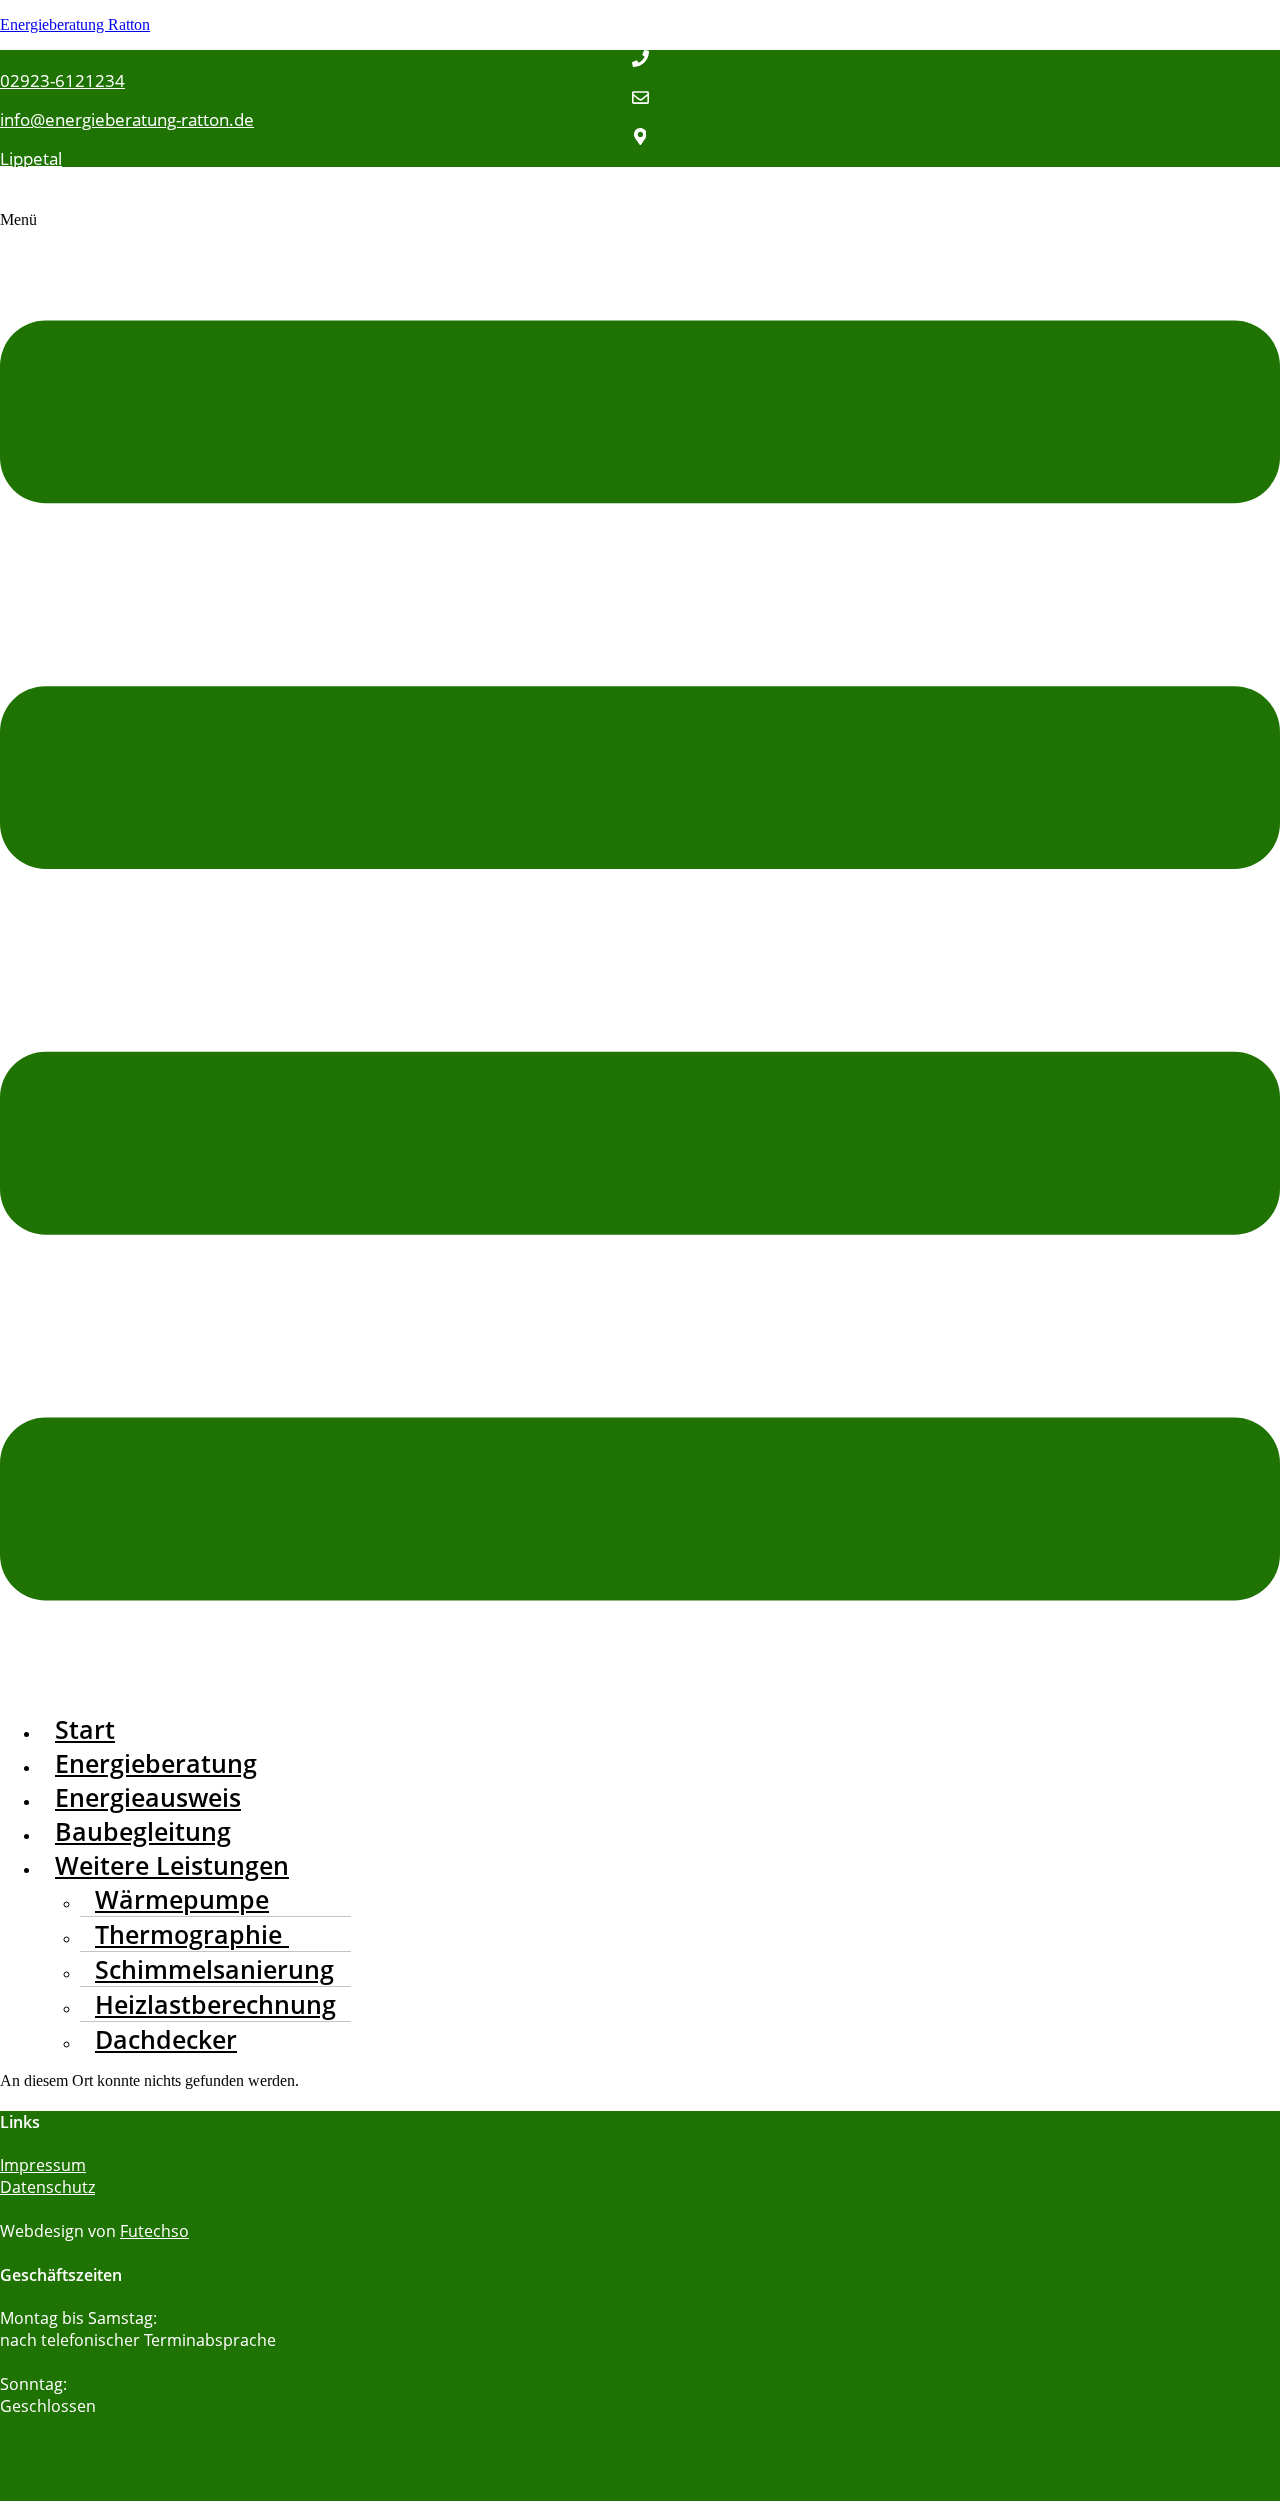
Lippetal (31, 158)
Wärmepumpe (182, 1899)
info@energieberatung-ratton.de (127, 119)
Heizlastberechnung (215, 2004)
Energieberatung (156, 1763)
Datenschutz (47, 2187)
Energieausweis (148, 1797)
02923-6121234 (62, 80)
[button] (640, 953)
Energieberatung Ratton (75, 24)
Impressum (43, 2165)
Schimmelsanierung (214, 1969)
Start (85, 1729)
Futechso (154, 2231)
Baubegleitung (143, 1831)
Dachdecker (166, 2039)
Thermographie (192, 1934)
